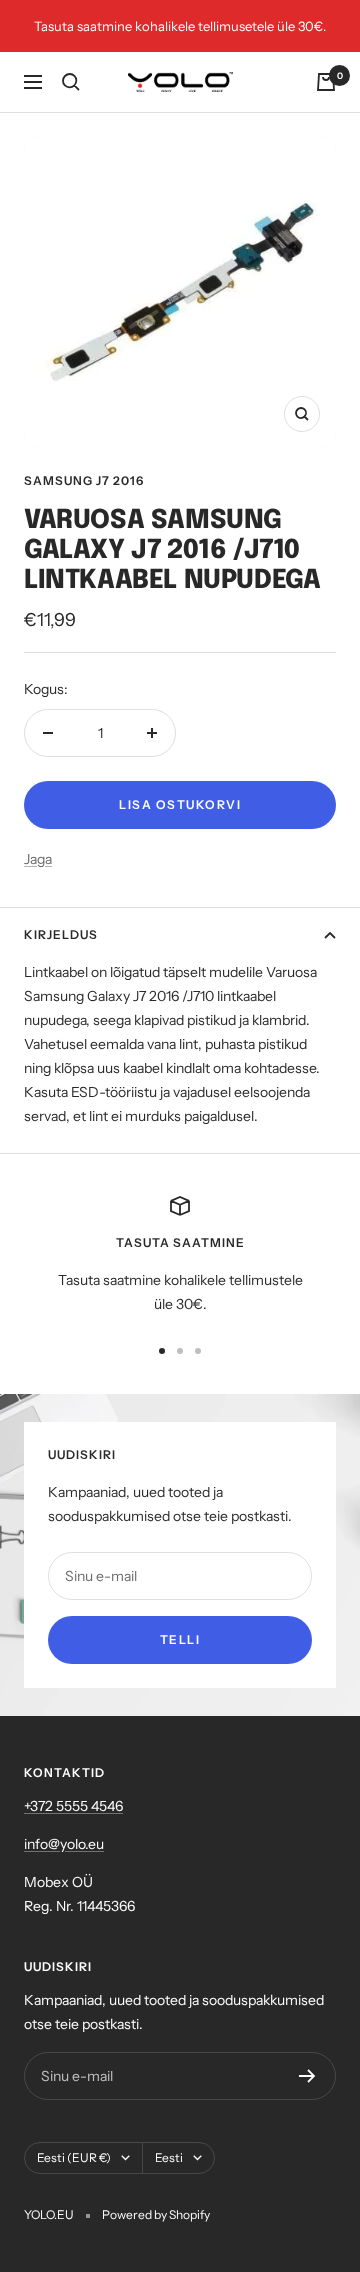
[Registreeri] (307, 2076)
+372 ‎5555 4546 (73, 1806)
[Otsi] (71, 82)
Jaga (38, 859)
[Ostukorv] (326, 82)
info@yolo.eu (64, 1844)
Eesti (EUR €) (74, 2157)
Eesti (169, 2157)
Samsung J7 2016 (84, 480)
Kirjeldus (61, 934)
